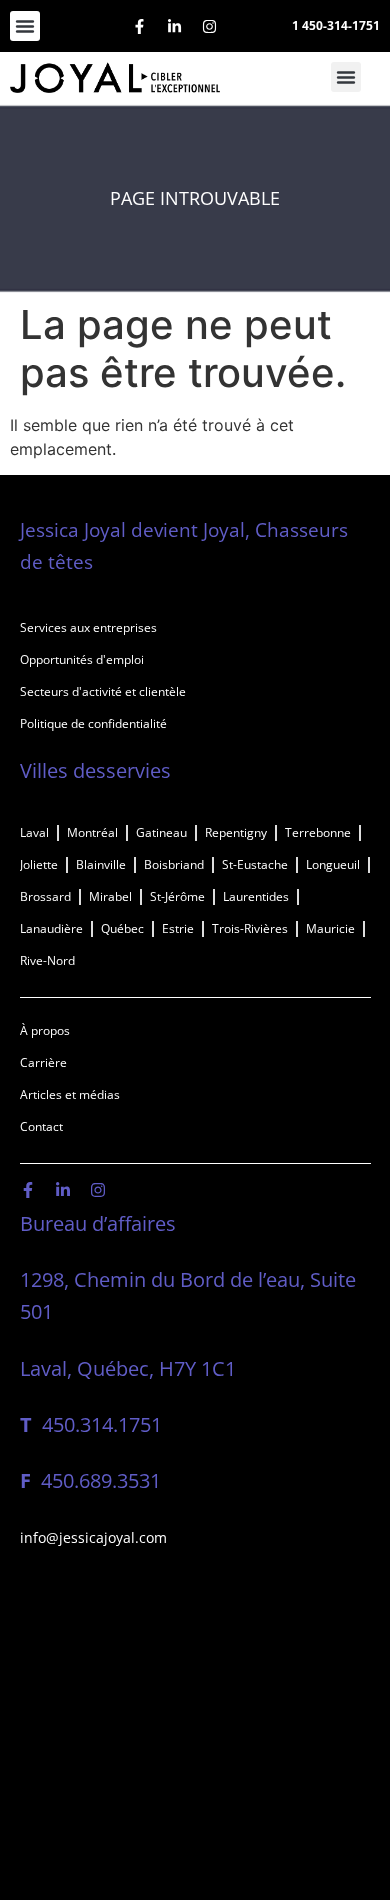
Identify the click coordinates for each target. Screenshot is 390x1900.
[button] (25, 26)
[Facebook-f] (139, 26)
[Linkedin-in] (174, 26)
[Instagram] (209, 26)
